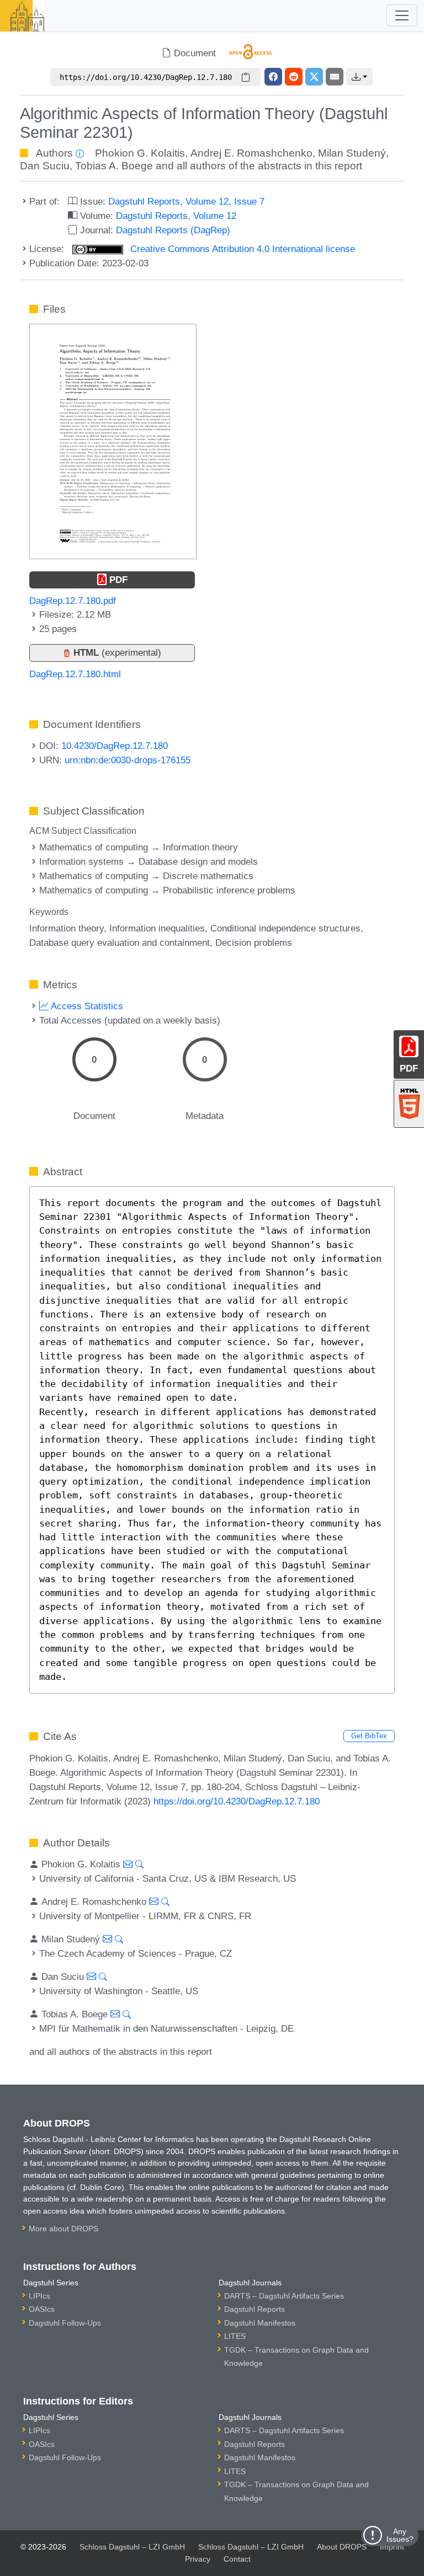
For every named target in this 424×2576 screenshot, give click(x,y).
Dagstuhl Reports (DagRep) (173, 230)
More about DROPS (63, 2229)
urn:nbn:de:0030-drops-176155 (128, 760)
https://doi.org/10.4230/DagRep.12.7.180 (237, 1801)
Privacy (198, 2559)
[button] (359, 77)
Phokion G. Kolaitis (140, 153)
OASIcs (42, 2309)
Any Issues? (400, 2535)
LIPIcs (39, 2296)
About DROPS (342, 2547)
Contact (237, 2559)
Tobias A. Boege (114, 166)
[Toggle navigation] (402, 15)
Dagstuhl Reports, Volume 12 (176, 216)
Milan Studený (352, 153)
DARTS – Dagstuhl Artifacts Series (284, 2296)
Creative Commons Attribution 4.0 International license (241, 249)
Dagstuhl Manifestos (260, 2323)
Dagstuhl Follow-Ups (65, 2323)
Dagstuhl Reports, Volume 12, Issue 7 (186, 201)
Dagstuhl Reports (255, 2309)
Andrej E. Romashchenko (251, 153)
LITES (235, 2336)
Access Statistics (86, 1006)
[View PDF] (113, 441)
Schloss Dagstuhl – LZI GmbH (132, 2547)
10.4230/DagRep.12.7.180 (115, 746)
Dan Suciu (45, 166)
